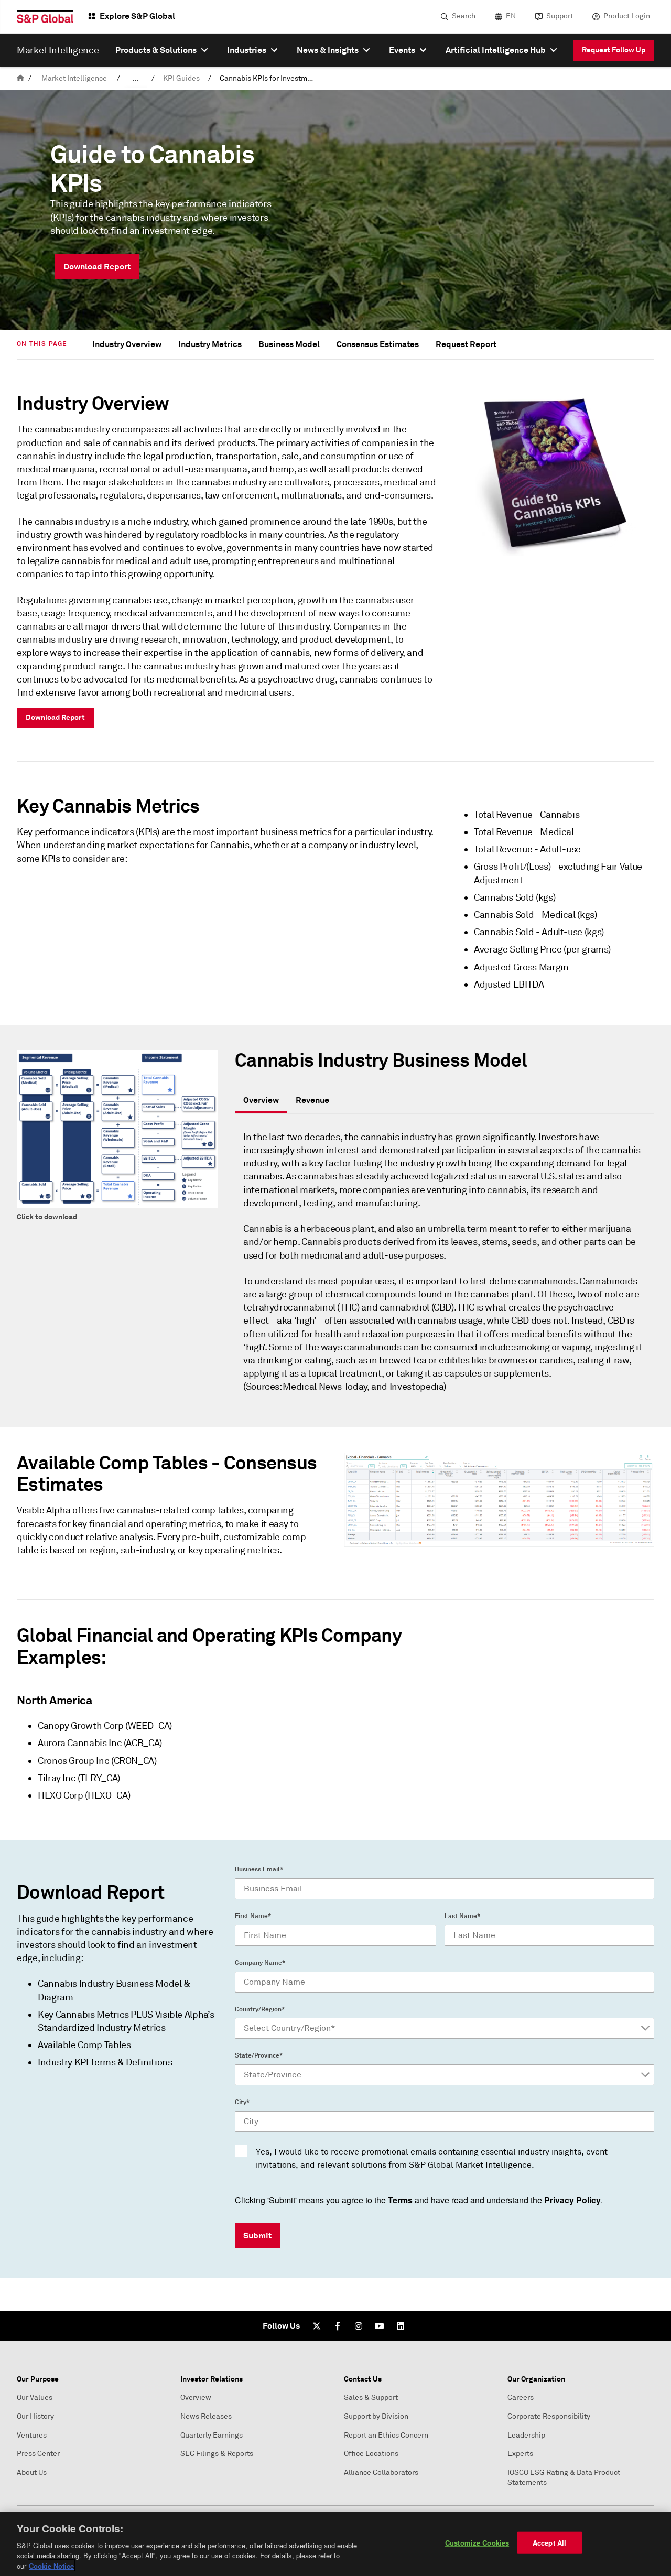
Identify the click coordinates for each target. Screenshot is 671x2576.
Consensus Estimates (378, 344)
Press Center (38, 2454)
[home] (20, 78)
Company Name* (260, 1963)
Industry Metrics (210, 344)
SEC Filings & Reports (217, 2454)
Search (464, 16)
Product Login (627, 16)
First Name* (253, 1916)
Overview (196, 2398)
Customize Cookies (477, 2543)
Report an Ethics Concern (386, 2435)
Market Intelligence (74, 78)
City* (242, 2102)
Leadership (526, 2435)
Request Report (466, 344)
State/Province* (259, 2055)
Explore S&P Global (137, 16)
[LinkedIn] (401, 2326)
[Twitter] (317, 2326)
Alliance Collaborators (381, 2472)
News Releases (206, 2416)
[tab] (261, 1101)
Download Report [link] (97, 267)
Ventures (32, 2435)
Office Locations (371, 2454)
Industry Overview (127, 344)
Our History (35, 2416)
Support (560, 16)
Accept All (549, 2543)
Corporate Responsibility (549, 2416)
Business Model (289, 344)
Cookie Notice (51, 2565)
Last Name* (462, 1916)
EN (511, 16)
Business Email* (259, 1869)
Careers (521, 2398)
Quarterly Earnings (212, 2435)
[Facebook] (338, 2326)
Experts (520, 2454)
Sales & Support (371, 2398)
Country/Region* (260, 2009)
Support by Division (376, 2416)
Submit (257, 2236)
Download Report (55, 717)
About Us (32, 2472)
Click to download (47, 1217)
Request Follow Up (614, 50)
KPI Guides (181, 78)
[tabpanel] (445, 1267)
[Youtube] (380, 2326)
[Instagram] (359, 2326)
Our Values (35, 2398)
